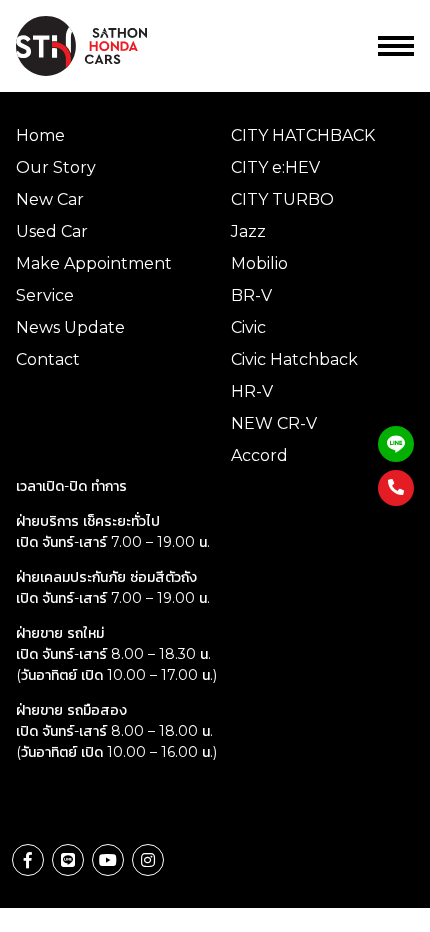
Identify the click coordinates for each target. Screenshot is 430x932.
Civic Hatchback (294, 359)
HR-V (252, 391)
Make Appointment (94, 263)
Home (40, 135)
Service (45, 295)
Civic (248, 327)
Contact (48, 359)
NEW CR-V (274, 423)
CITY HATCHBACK (303, 135)
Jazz (248, 231)
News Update (70, 327)
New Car (50, 199)
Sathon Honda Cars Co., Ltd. (96, 46)
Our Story (56, 167)
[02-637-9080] (396, 488)
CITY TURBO (282, 199)
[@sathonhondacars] (396, 444)
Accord (259, 455)
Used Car (52, 231)
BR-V (251, 295)
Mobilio (259, 263)
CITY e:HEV (275, 167)
